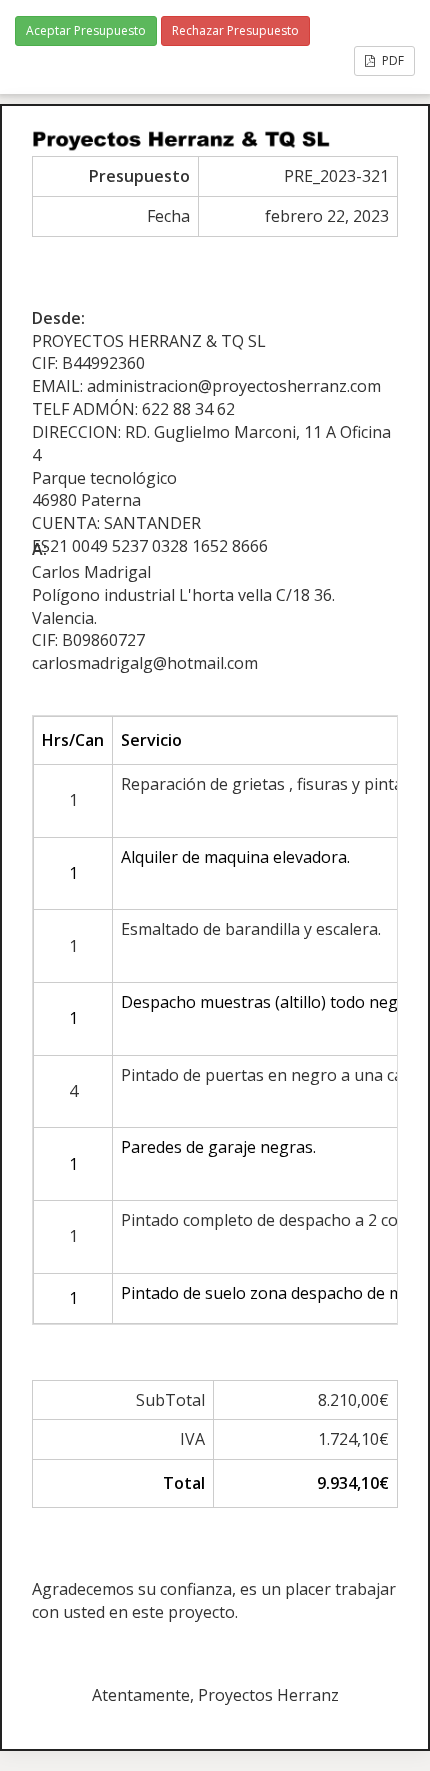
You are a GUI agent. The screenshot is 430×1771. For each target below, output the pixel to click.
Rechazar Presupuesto (235, 30)
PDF (391, 60)
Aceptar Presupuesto (86, 30)
